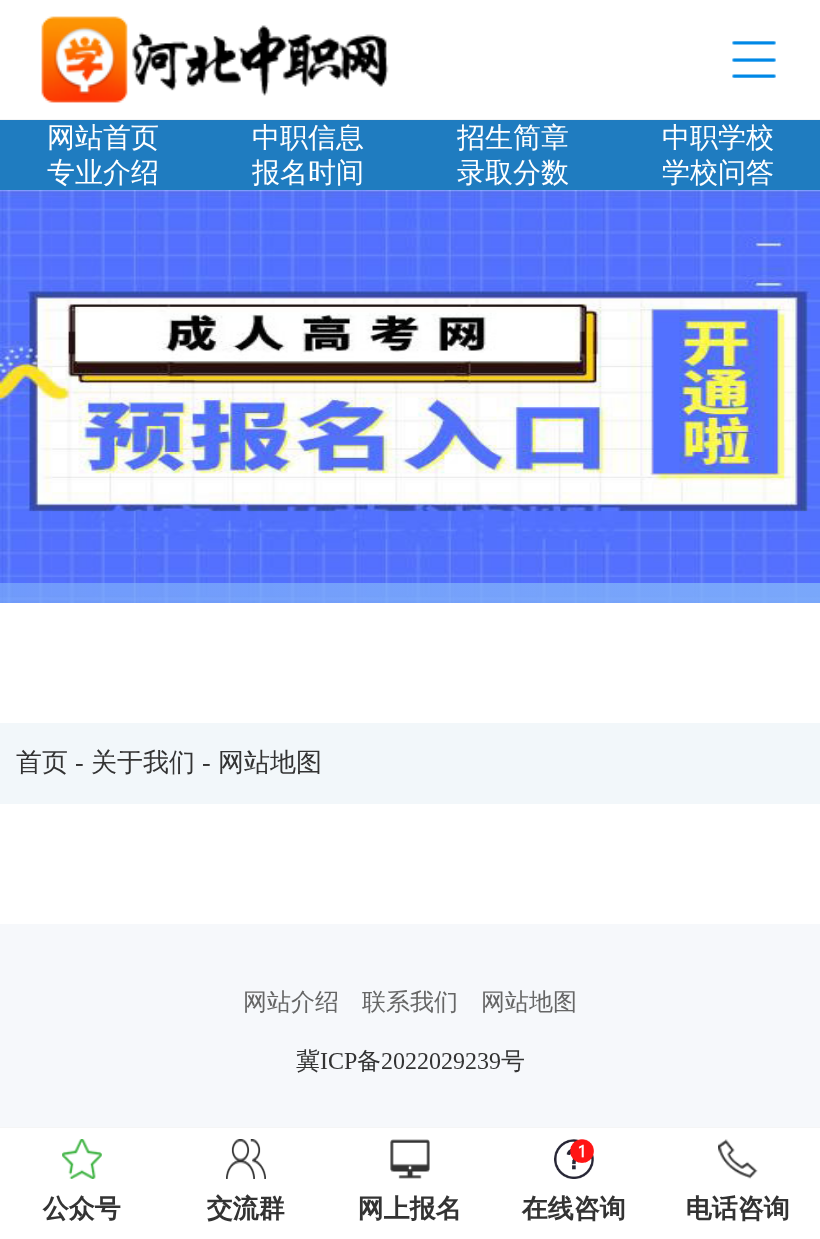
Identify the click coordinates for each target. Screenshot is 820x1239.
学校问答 (718, 172)
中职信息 (308, 137)
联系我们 (410, 1002)
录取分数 (513, 172)
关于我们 (143, 762)
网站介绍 (291, 1002)
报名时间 (308, 172)
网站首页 (103, 137)
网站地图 (270, 762)
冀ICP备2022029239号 (410, 1061)
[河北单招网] (217, 58)
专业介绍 (103, 172)
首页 (42, 762)
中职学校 (718, 137)
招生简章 (513, 137)
